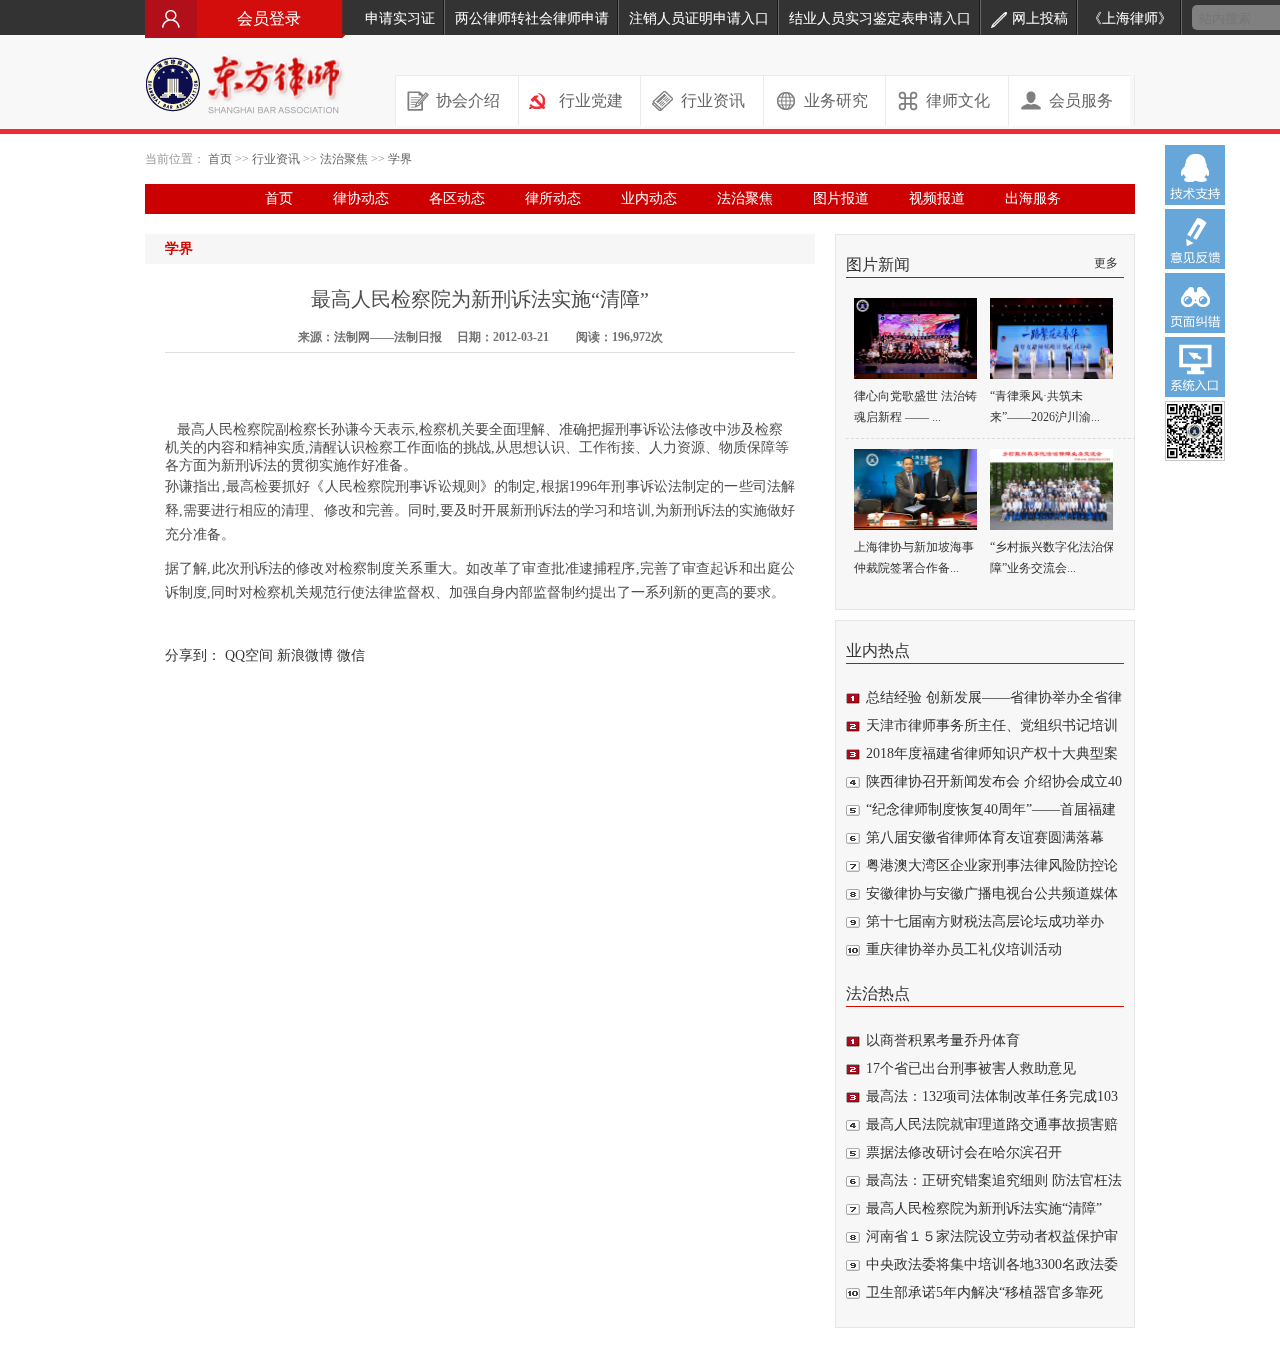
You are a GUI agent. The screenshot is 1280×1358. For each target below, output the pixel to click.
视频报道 (937, 198)
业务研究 (836, 100)
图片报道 (841, 198)
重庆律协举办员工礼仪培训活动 (964, 949)
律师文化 (958, 100)
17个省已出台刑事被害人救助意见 (971, 1068)
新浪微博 (305, 655)
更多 (1106, 263)
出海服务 (1033, 198)
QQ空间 (249, 655)
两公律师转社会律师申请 (532, 18)
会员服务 (1081, 100)
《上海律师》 (1130, 18)
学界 (400, 159)
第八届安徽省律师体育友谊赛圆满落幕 (985, 837)
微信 (351, 655)
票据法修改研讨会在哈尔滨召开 (964, 1152)
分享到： (193, 655)
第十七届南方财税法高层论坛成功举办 (985, 921)
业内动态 (649, 198)
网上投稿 (1040, 18)
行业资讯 (713, 100)
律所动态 (553, 198)
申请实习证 (400, 18)
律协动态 (361, 198)
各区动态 (457, 198)
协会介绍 (468, 100)
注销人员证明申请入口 (699, 18)
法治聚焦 (344, 159)
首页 (220, 159)
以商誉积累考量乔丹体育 (943, 1040)
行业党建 (591, 100)
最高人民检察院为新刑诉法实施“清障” (984, 1208)
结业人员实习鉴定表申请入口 (880, 18)
